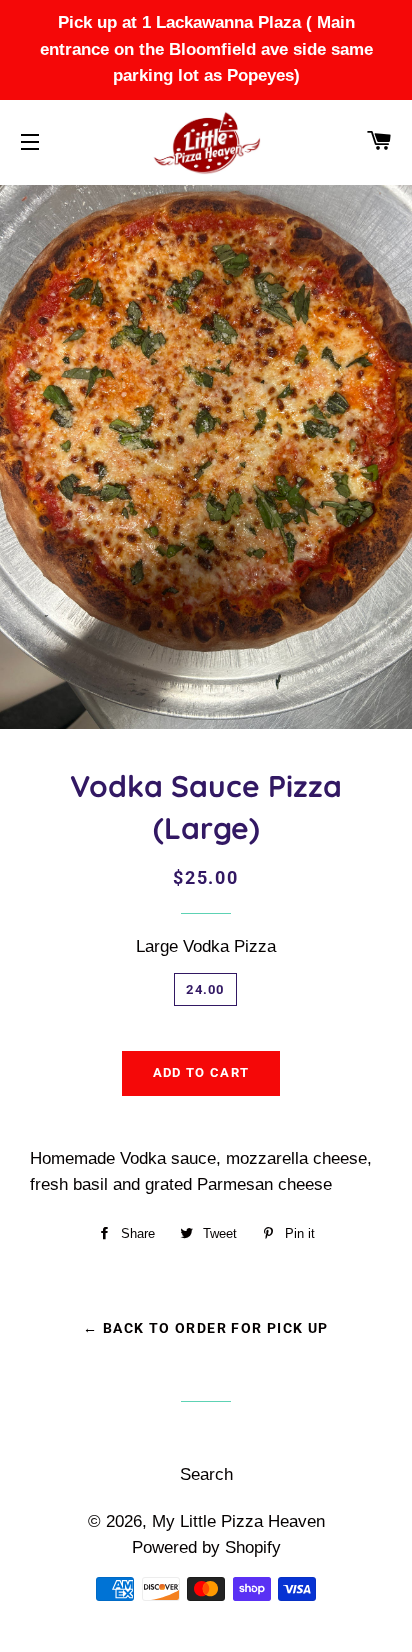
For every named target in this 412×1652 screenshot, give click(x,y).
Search (206, 1474)
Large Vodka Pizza (206, 946)
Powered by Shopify (206, 1547)
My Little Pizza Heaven (238, 1521)
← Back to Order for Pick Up (206, 1328)
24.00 (205, 989)
